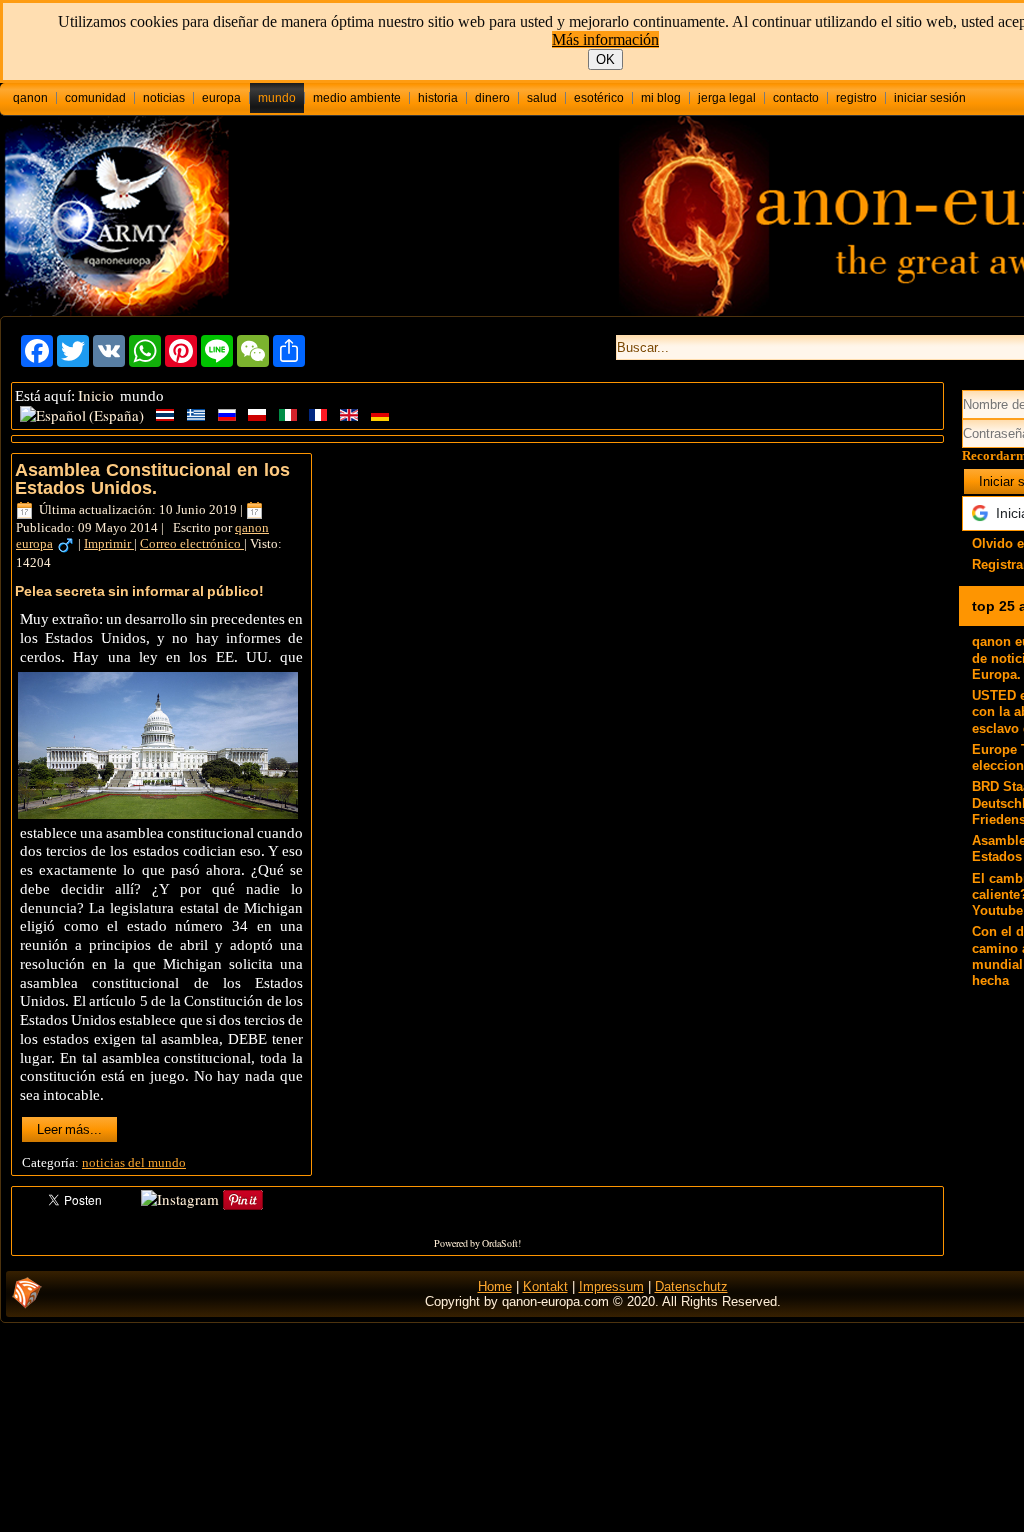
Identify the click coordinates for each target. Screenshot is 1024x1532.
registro (856, 98)
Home (495, 1286)
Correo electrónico (192, 543)
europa (221, 98)
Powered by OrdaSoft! (477, 1243)
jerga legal (727, 98)
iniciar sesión (930, 98)
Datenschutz (691, 1286)
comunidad (95, 98)
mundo (277, 98)
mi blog (661, 98)
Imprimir (109, 543)
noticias (164, 98)
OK (605, 59)
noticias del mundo (134, 1162)
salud (542, 98)
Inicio (96, 395)
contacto (796, 98)
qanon (30, 98)
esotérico (599, 98)
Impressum (611, 1286)
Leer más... (69, 1129)
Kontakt (545, 1286)
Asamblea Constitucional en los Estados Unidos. (152, 479)
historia (438, 98)
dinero (492, 98)
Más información (605, 39)
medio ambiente (357, 98)
